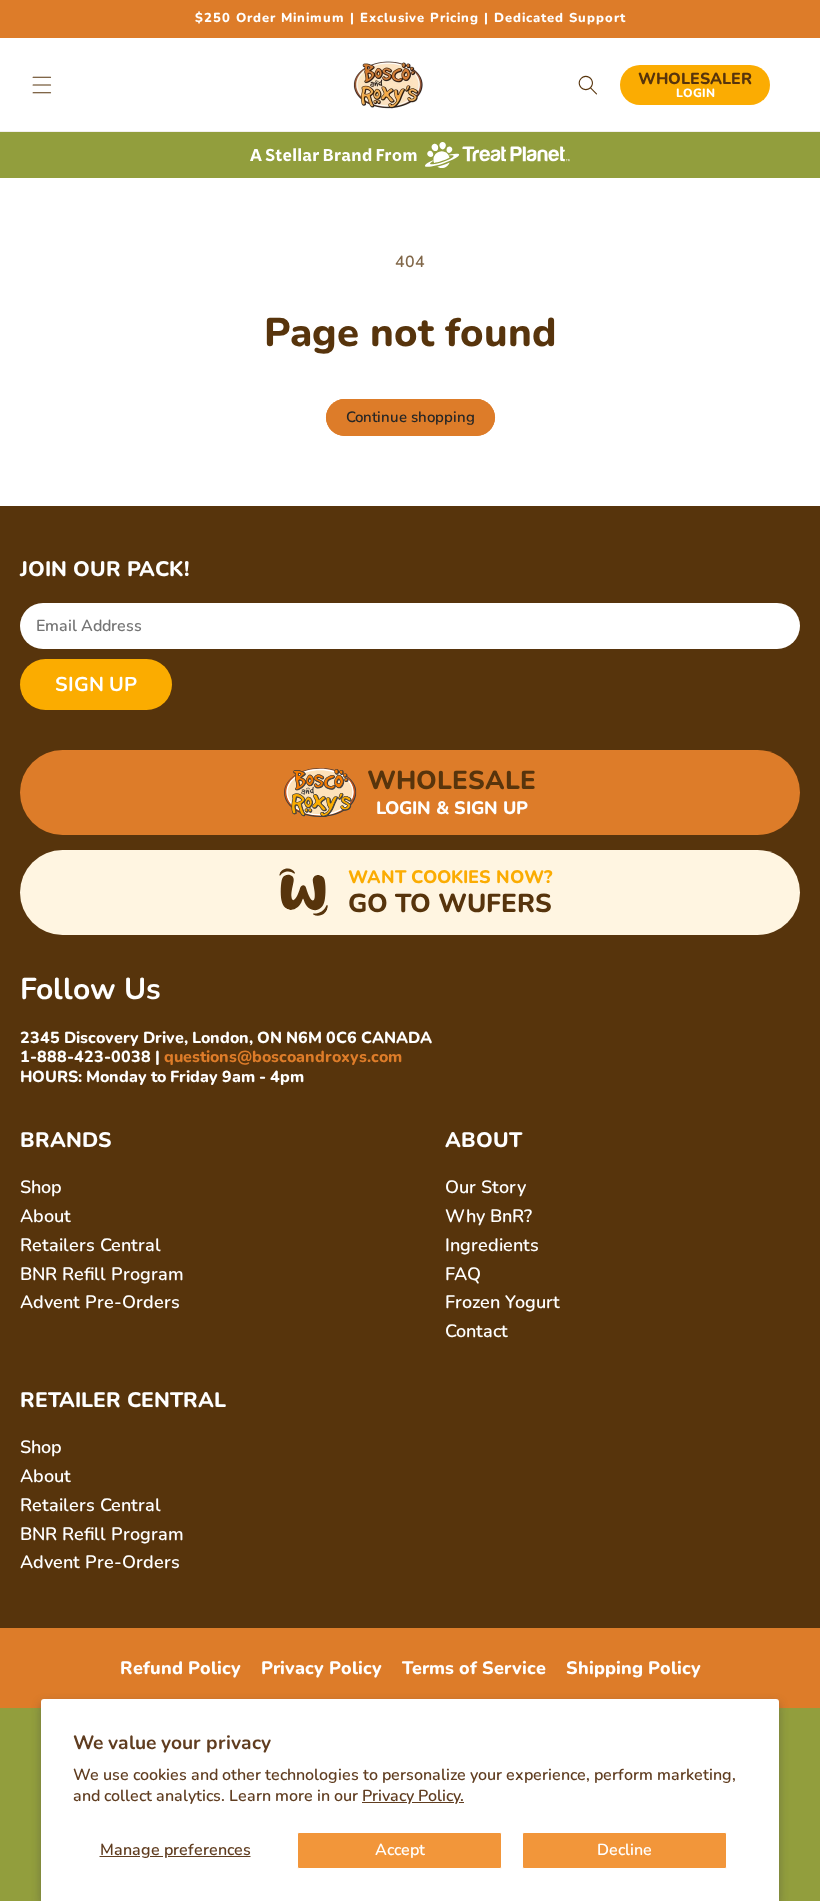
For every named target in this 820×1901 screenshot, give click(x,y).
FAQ (463, 1274)
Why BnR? (488, 1216)
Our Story (485, 1187)
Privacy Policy (321, 1668)
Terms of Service (474, 1668)
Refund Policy (180, 1668)
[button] (42, 85)
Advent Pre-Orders (100, 1302)
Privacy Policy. (413, 1796)
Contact (476, 1331)
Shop (41, 1187)
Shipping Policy (633, 1668)
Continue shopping (410, 417)
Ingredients (492, 1245)
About (45, 1216)
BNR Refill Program (102, 1274)
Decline (624, 1850)
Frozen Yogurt (502, 1302)
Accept (400, 1850)
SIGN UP (96, 684)
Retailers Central (90, 1245)
